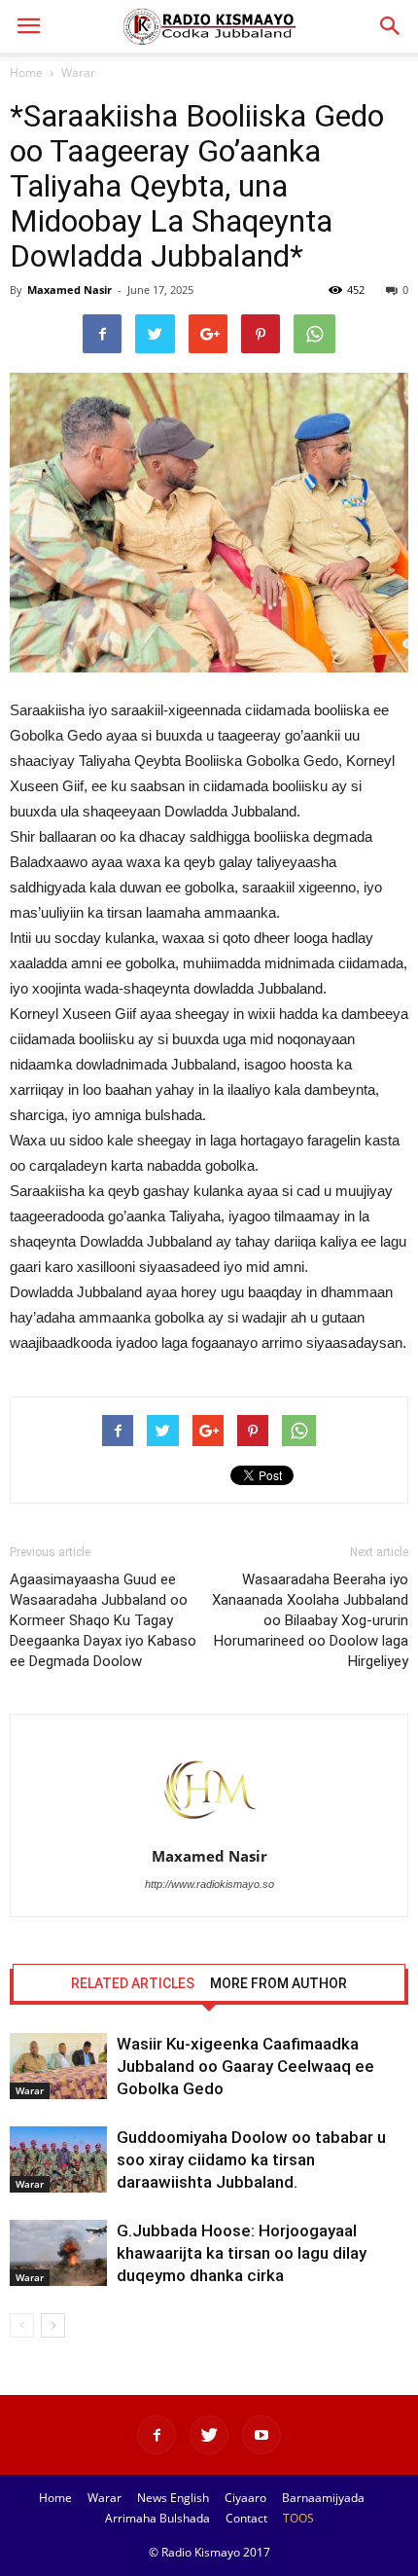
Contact (246, 2518)
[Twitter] (209, 2435)
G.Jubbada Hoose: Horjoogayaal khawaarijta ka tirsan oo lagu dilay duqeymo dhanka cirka (242, 2253)
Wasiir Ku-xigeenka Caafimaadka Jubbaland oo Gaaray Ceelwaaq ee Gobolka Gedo (245, 2066)
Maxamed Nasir (70, 290)
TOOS (298, 2518)
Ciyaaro (245, 2498)
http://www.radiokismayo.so (209, 1884)
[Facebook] (157, 2435)
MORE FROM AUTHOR (279, 1983)
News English (173, 2498)
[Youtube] (261, 2435)
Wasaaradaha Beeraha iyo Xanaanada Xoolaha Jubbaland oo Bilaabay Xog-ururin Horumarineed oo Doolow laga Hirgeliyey (310, 1620)
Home (26, 73)
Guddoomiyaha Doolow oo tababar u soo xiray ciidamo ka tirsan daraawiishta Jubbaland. (251, 2159)
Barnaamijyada (323, 2498)
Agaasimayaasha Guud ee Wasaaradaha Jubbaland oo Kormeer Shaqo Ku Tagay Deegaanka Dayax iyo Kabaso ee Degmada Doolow (103, 1620)
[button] (391, 26)
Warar (78, 73)
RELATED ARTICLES (133, 1983)
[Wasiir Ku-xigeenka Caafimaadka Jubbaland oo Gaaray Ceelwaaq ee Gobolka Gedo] (58, 2067)
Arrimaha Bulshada (157, 2518)
